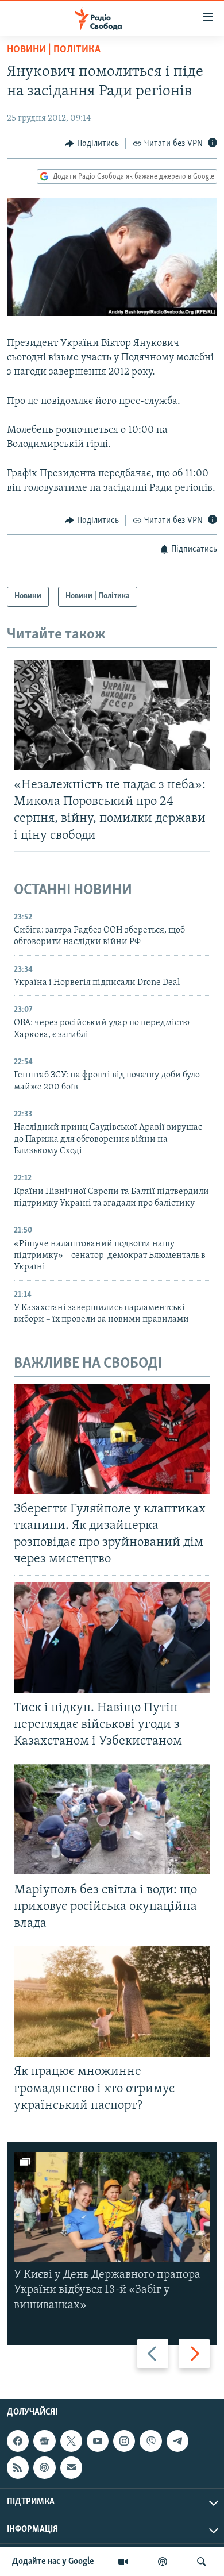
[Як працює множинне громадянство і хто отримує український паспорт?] (112, 2001)
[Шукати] (202, 2562)
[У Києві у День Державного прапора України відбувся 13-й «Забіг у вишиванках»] (112, 2207)
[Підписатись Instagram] (124, 2441)
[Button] (92, 144)
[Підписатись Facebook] (18, 2441)
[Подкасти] (163, 2562)
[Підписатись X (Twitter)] (71, 2441)
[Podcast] (44, 2467)
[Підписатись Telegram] (177, 2441)
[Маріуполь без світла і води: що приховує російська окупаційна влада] (112, 1819)
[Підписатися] (71, 2467)
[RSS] (18, 2467)
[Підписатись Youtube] (98, 2441)
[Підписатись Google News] (44, 2441)
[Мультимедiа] (123, 2562)
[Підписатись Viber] (150, 2441)
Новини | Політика (54, 50)
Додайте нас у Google (53, 2562)
